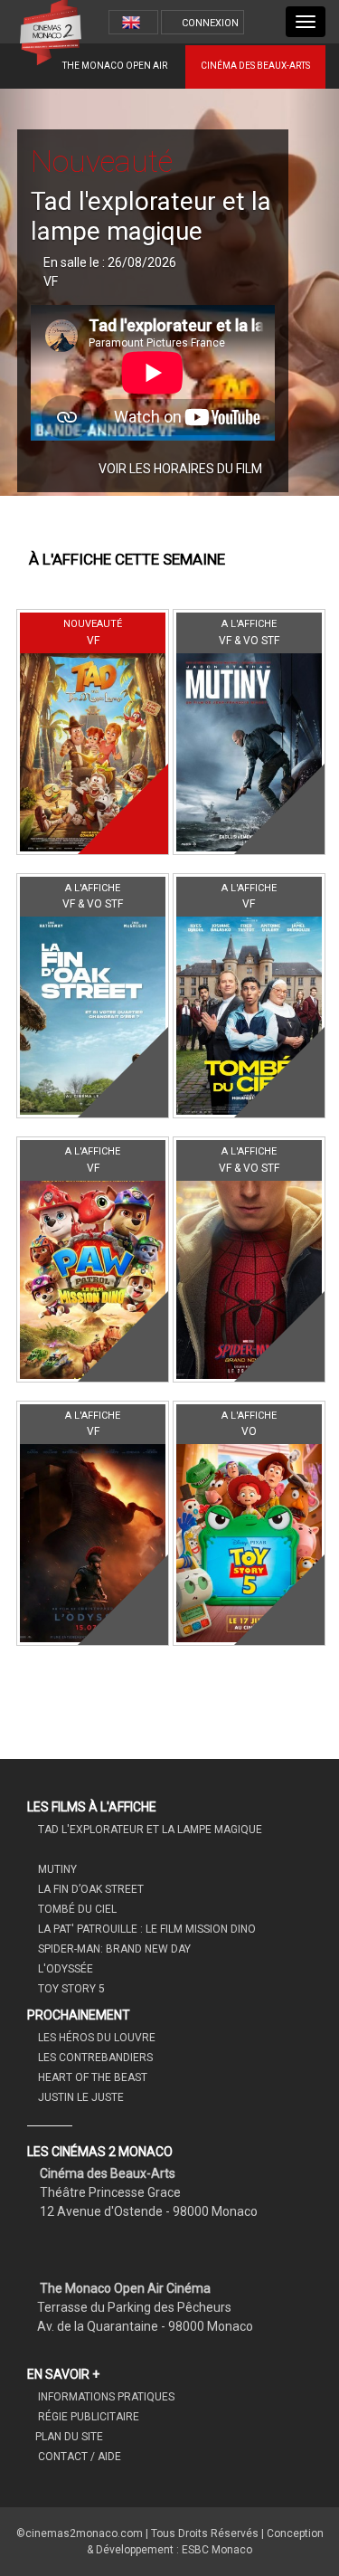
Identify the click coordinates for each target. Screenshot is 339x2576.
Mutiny (56, 1869)
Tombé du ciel (76, 1909)
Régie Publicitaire (87, 2417)
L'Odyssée (64, 1969)
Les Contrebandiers (94, 2058)
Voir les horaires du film (182, 469)
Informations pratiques (105, 2397)
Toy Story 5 (70, 1989)
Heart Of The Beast (91, 2077)
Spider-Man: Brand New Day (113, 1949)
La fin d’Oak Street (89, 1889)
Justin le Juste (80, 2097)
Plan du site (69, 2437)
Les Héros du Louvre (95, 2038)
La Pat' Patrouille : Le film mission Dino (146, 1929)
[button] (25, 292)
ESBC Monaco (217, 2550)
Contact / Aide (78, 2457)
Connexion (210, 23)
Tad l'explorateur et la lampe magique (149, 1830)
